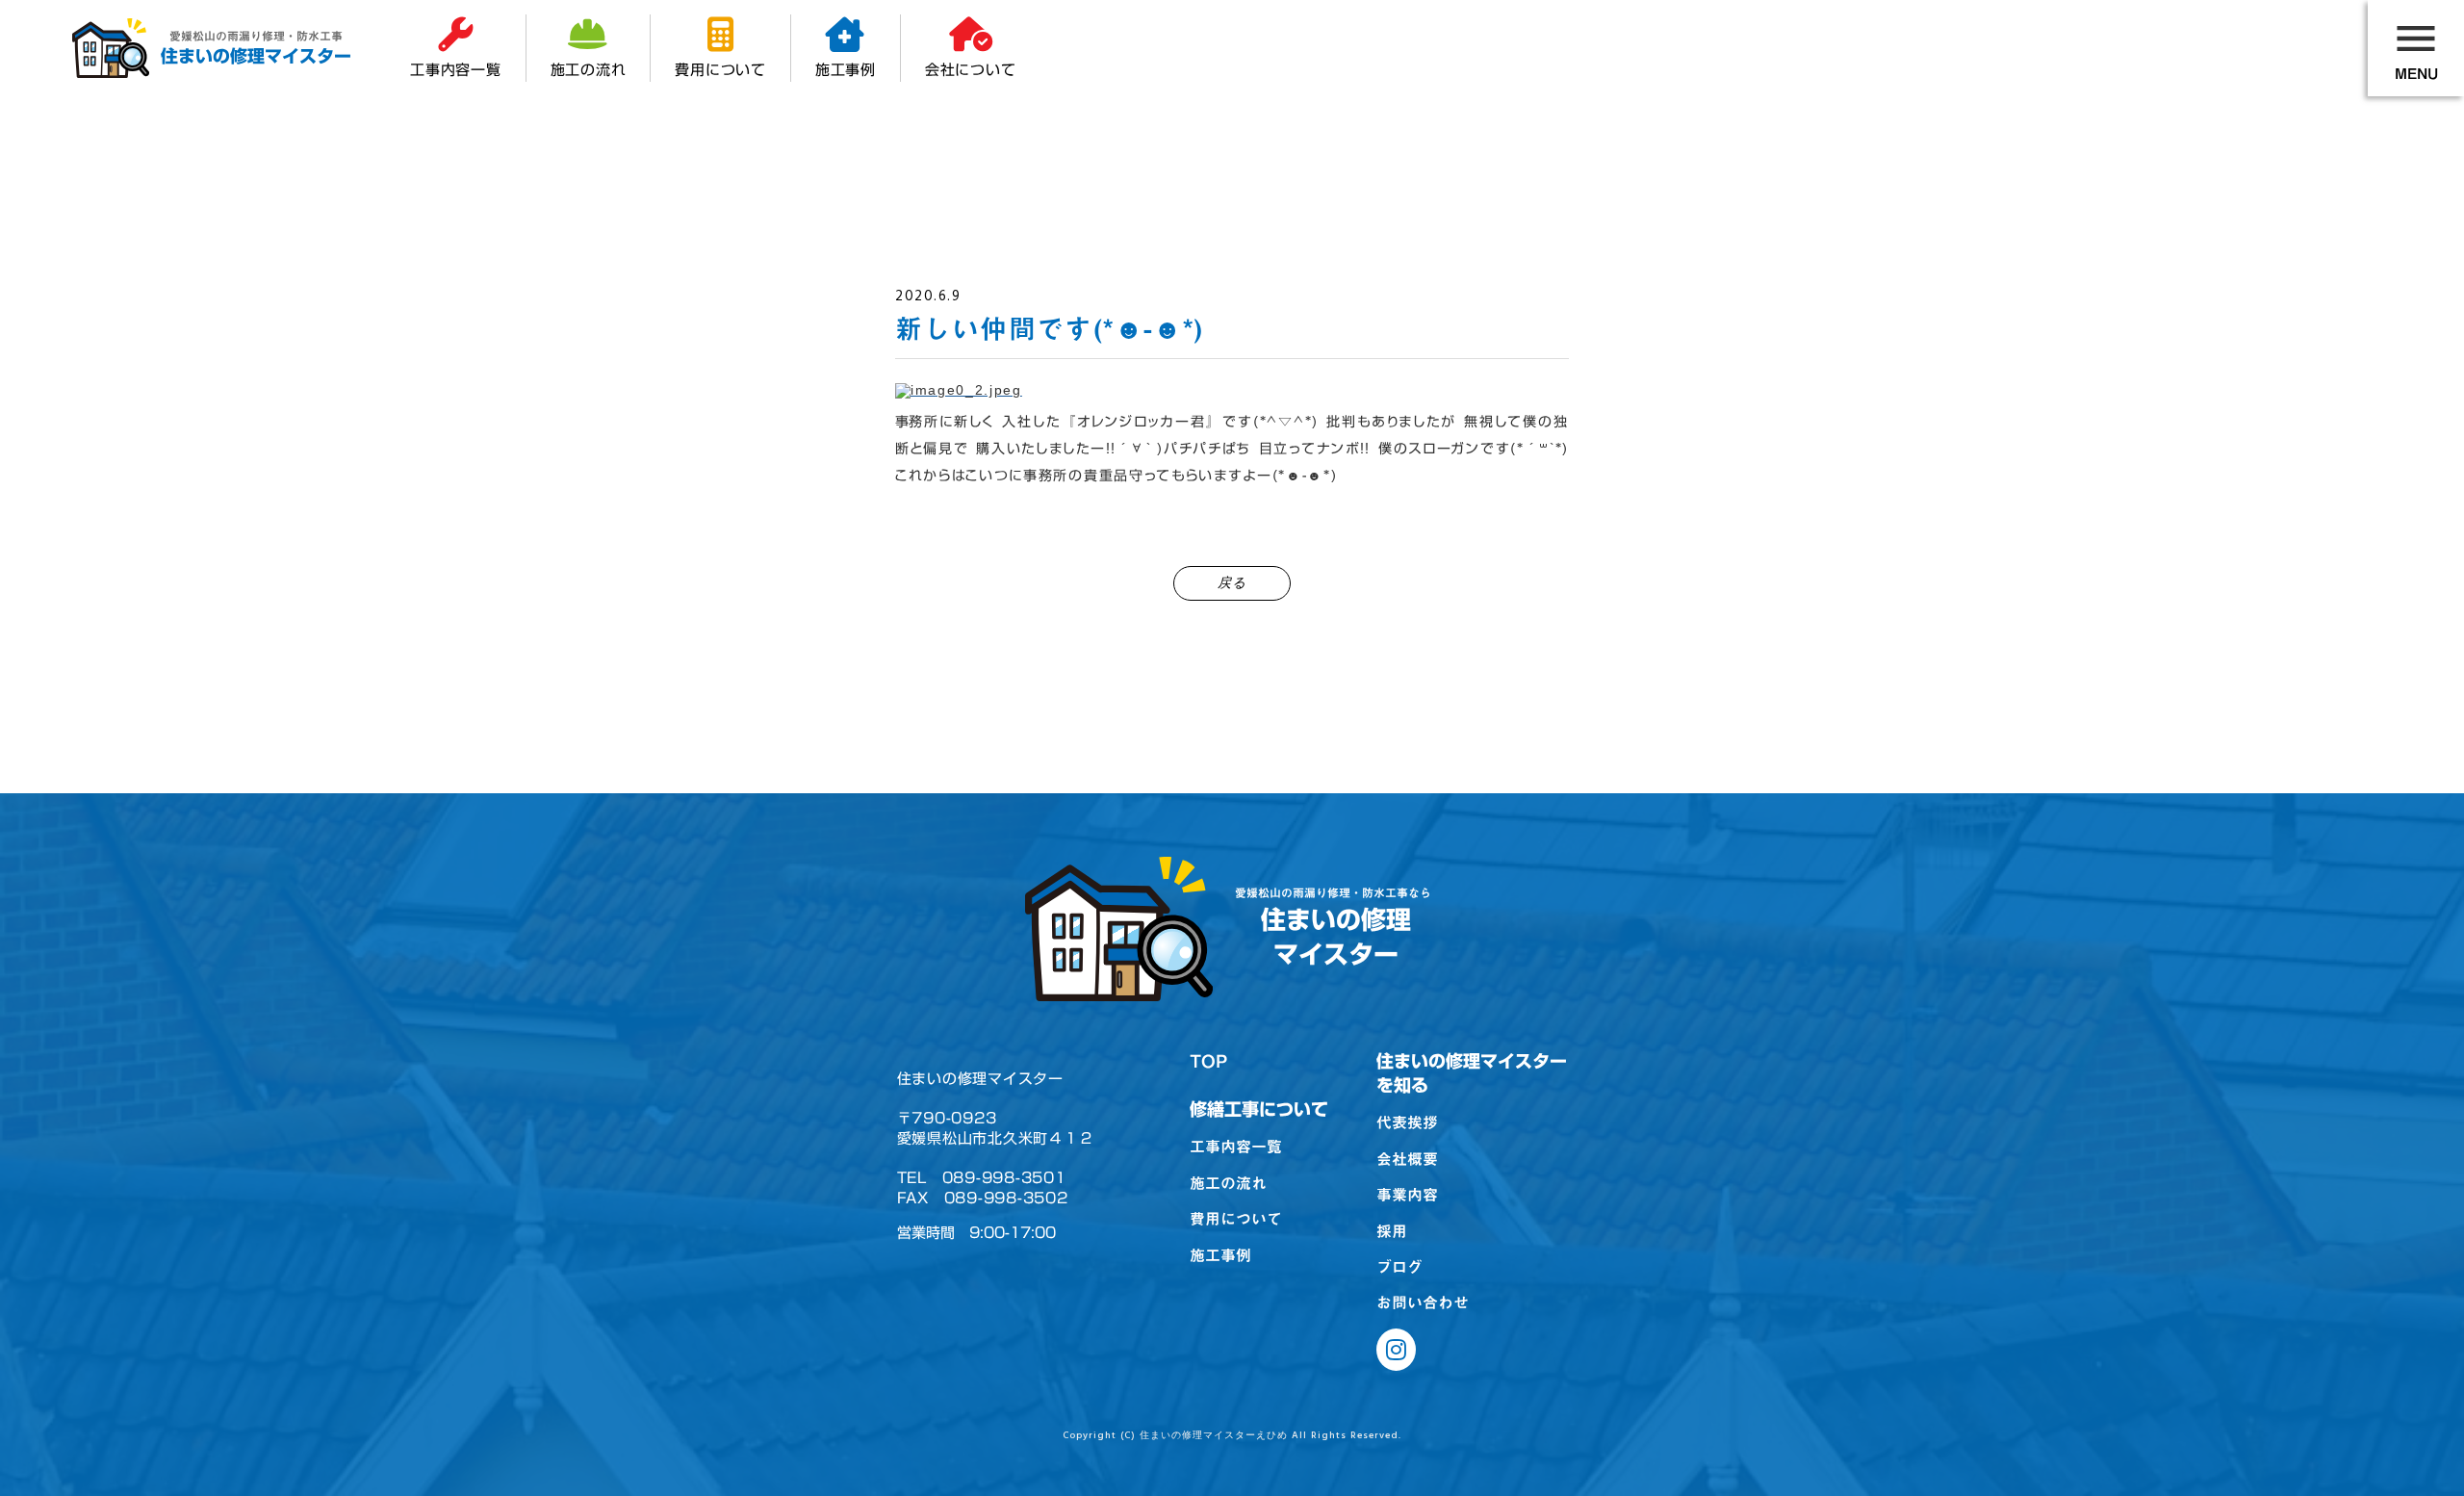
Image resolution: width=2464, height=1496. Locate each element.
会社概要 (1407, 1159)
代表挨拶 (1407, 1122)
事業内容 (1407, 1195)
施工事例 (1220, 1255)
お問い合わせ (1423, 1303)
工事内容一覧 (1236, 1147)
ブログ (1399, 1267)
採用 (1392, 1231)
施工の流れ (1228, 1183)
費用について (1236, 1219)
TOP (1208, 1061)
